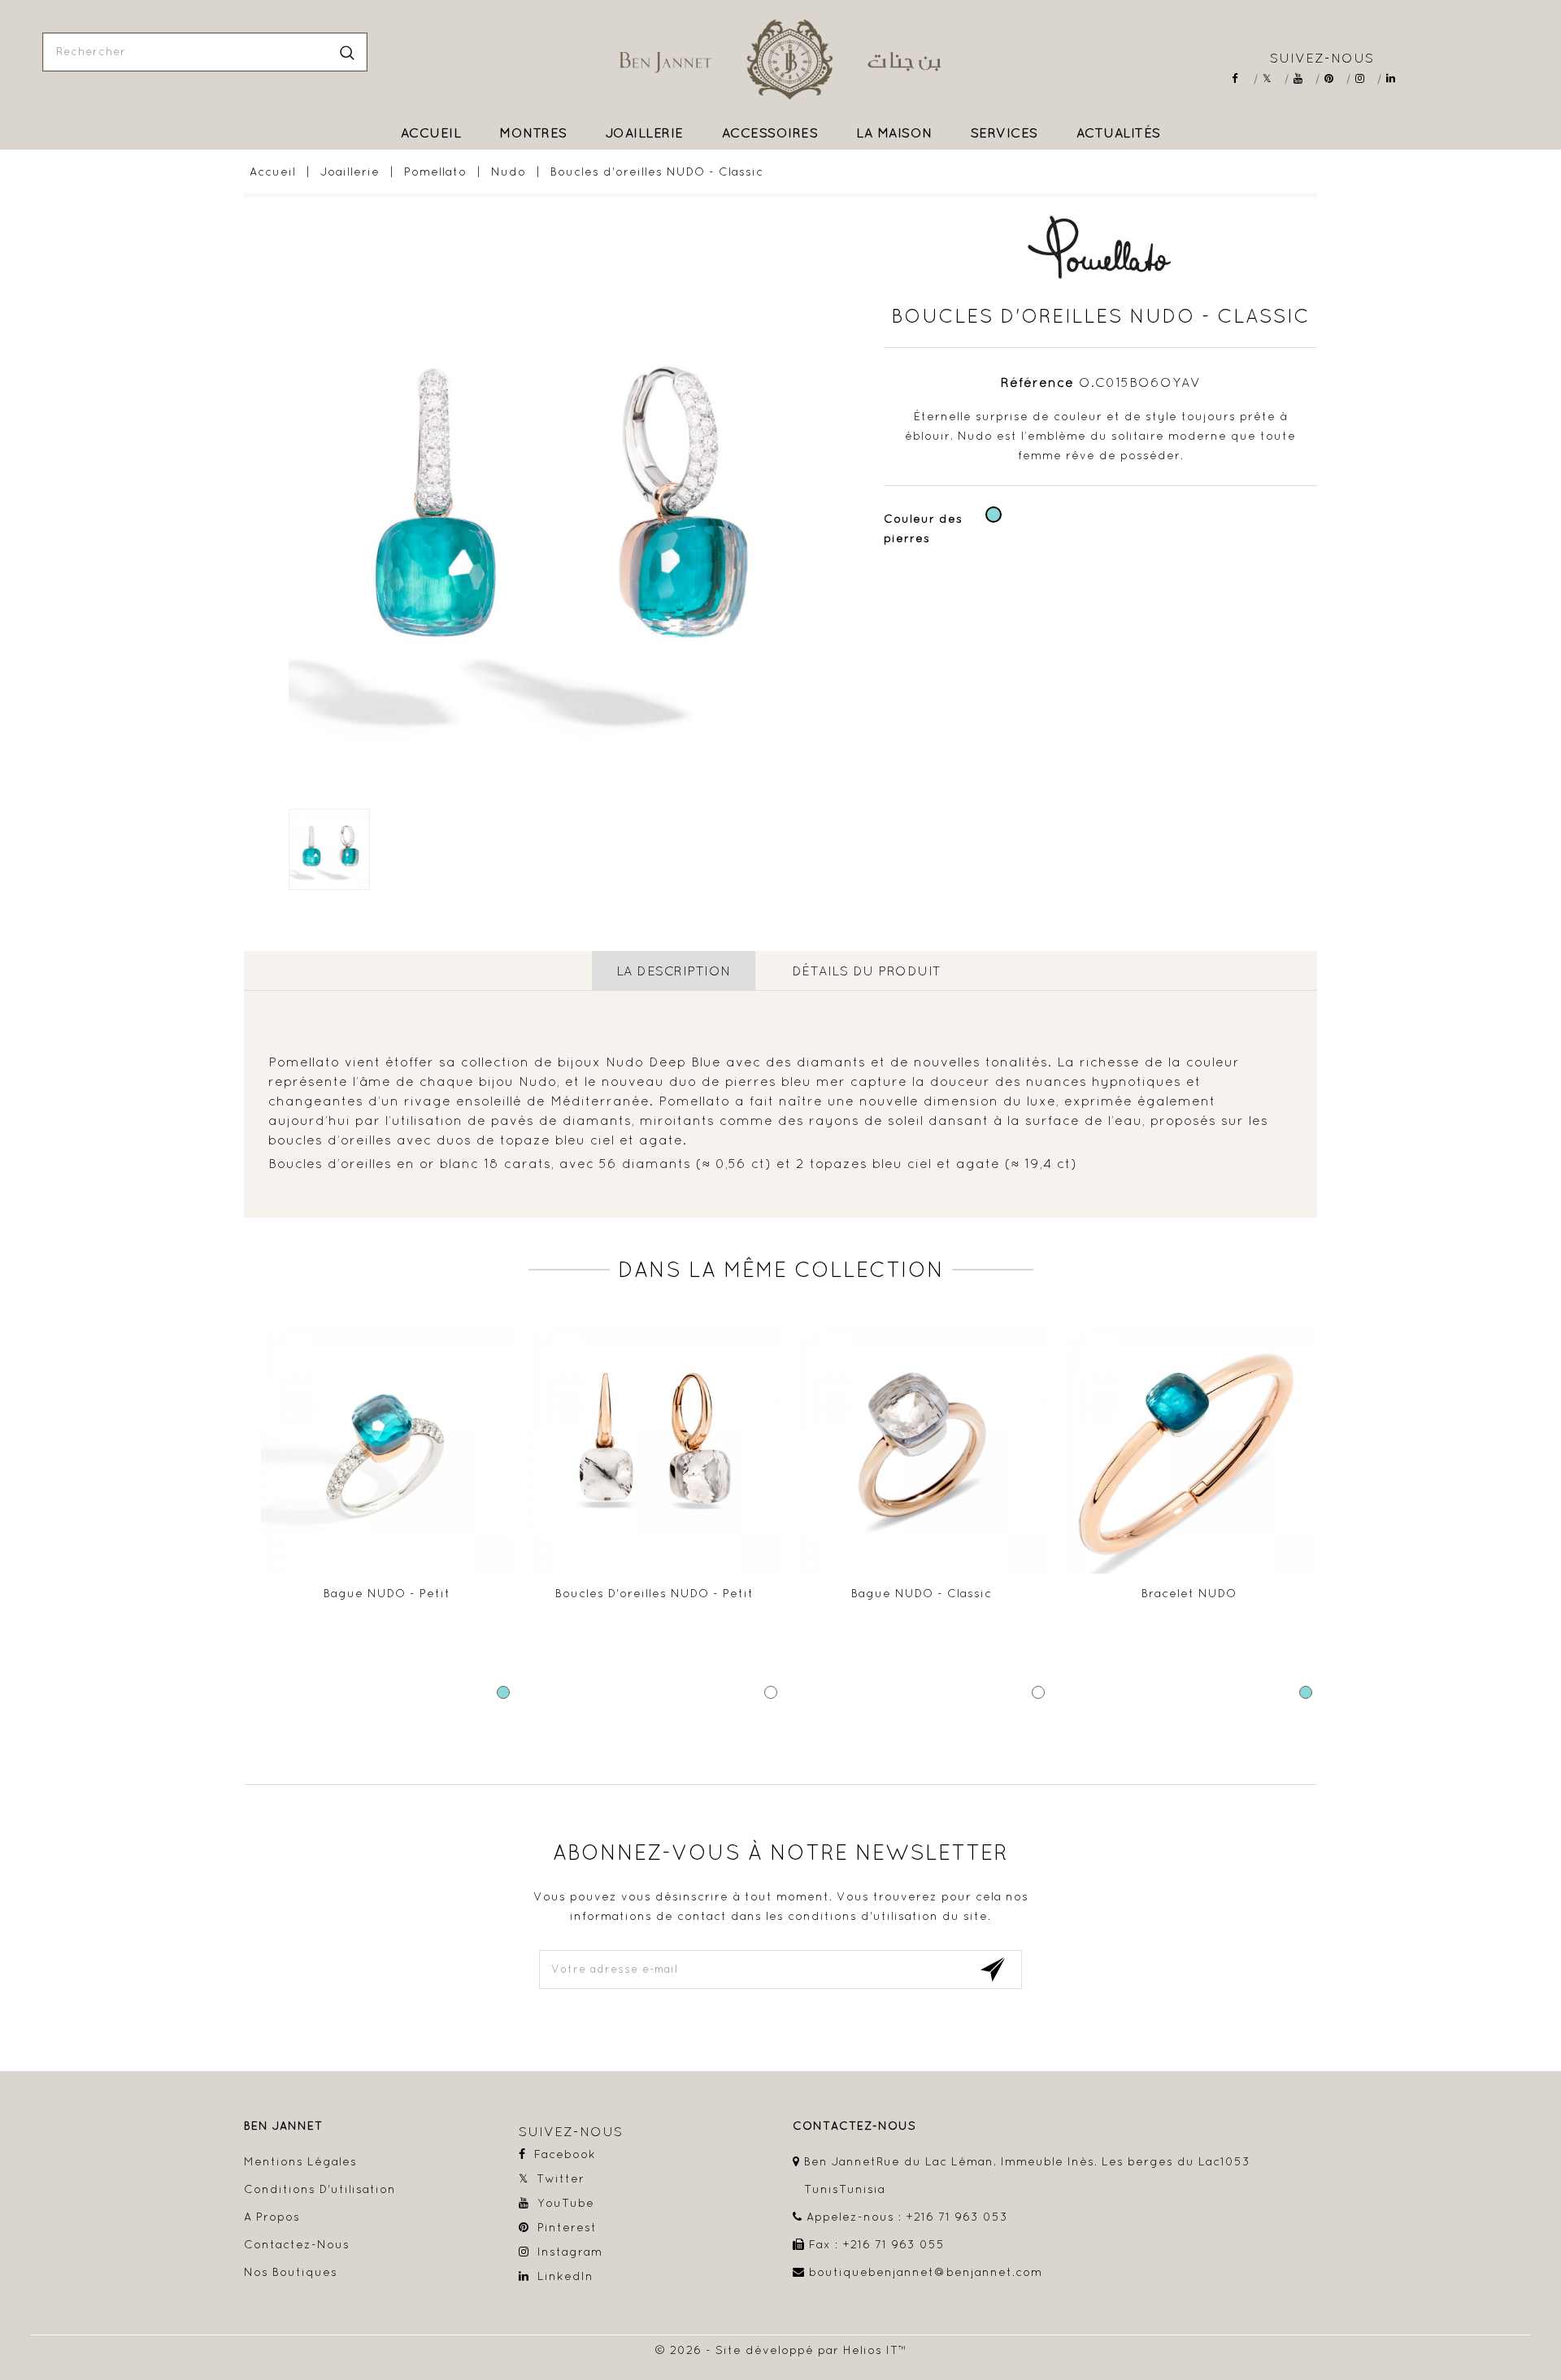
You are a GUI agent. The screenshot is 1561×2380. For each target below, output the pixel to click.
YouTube (1304, 78)
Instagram (1365, 78)
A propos (272, 2217)
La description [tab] (674, 971)
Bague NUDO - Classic (922, 1593)
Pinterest (1335, 78)
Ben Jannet (283, 2126)
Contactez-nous (297, 2244)
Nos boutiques (291, 2272)
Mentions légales (300, 2161)
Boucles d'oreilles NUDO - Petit (654, 1593)
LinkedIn (1396, 78)
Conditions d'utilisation (320, 2189)
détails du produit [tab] (867, 971)
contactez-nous (854, 2126)
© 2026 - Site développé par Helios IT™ (781, 2350)
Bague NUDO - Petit (387, 1593)
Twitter (1273, 78)
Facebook (1242, 78)
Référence (1037, 382)
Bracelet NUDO (1189, 1593)
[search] (347, 52)
